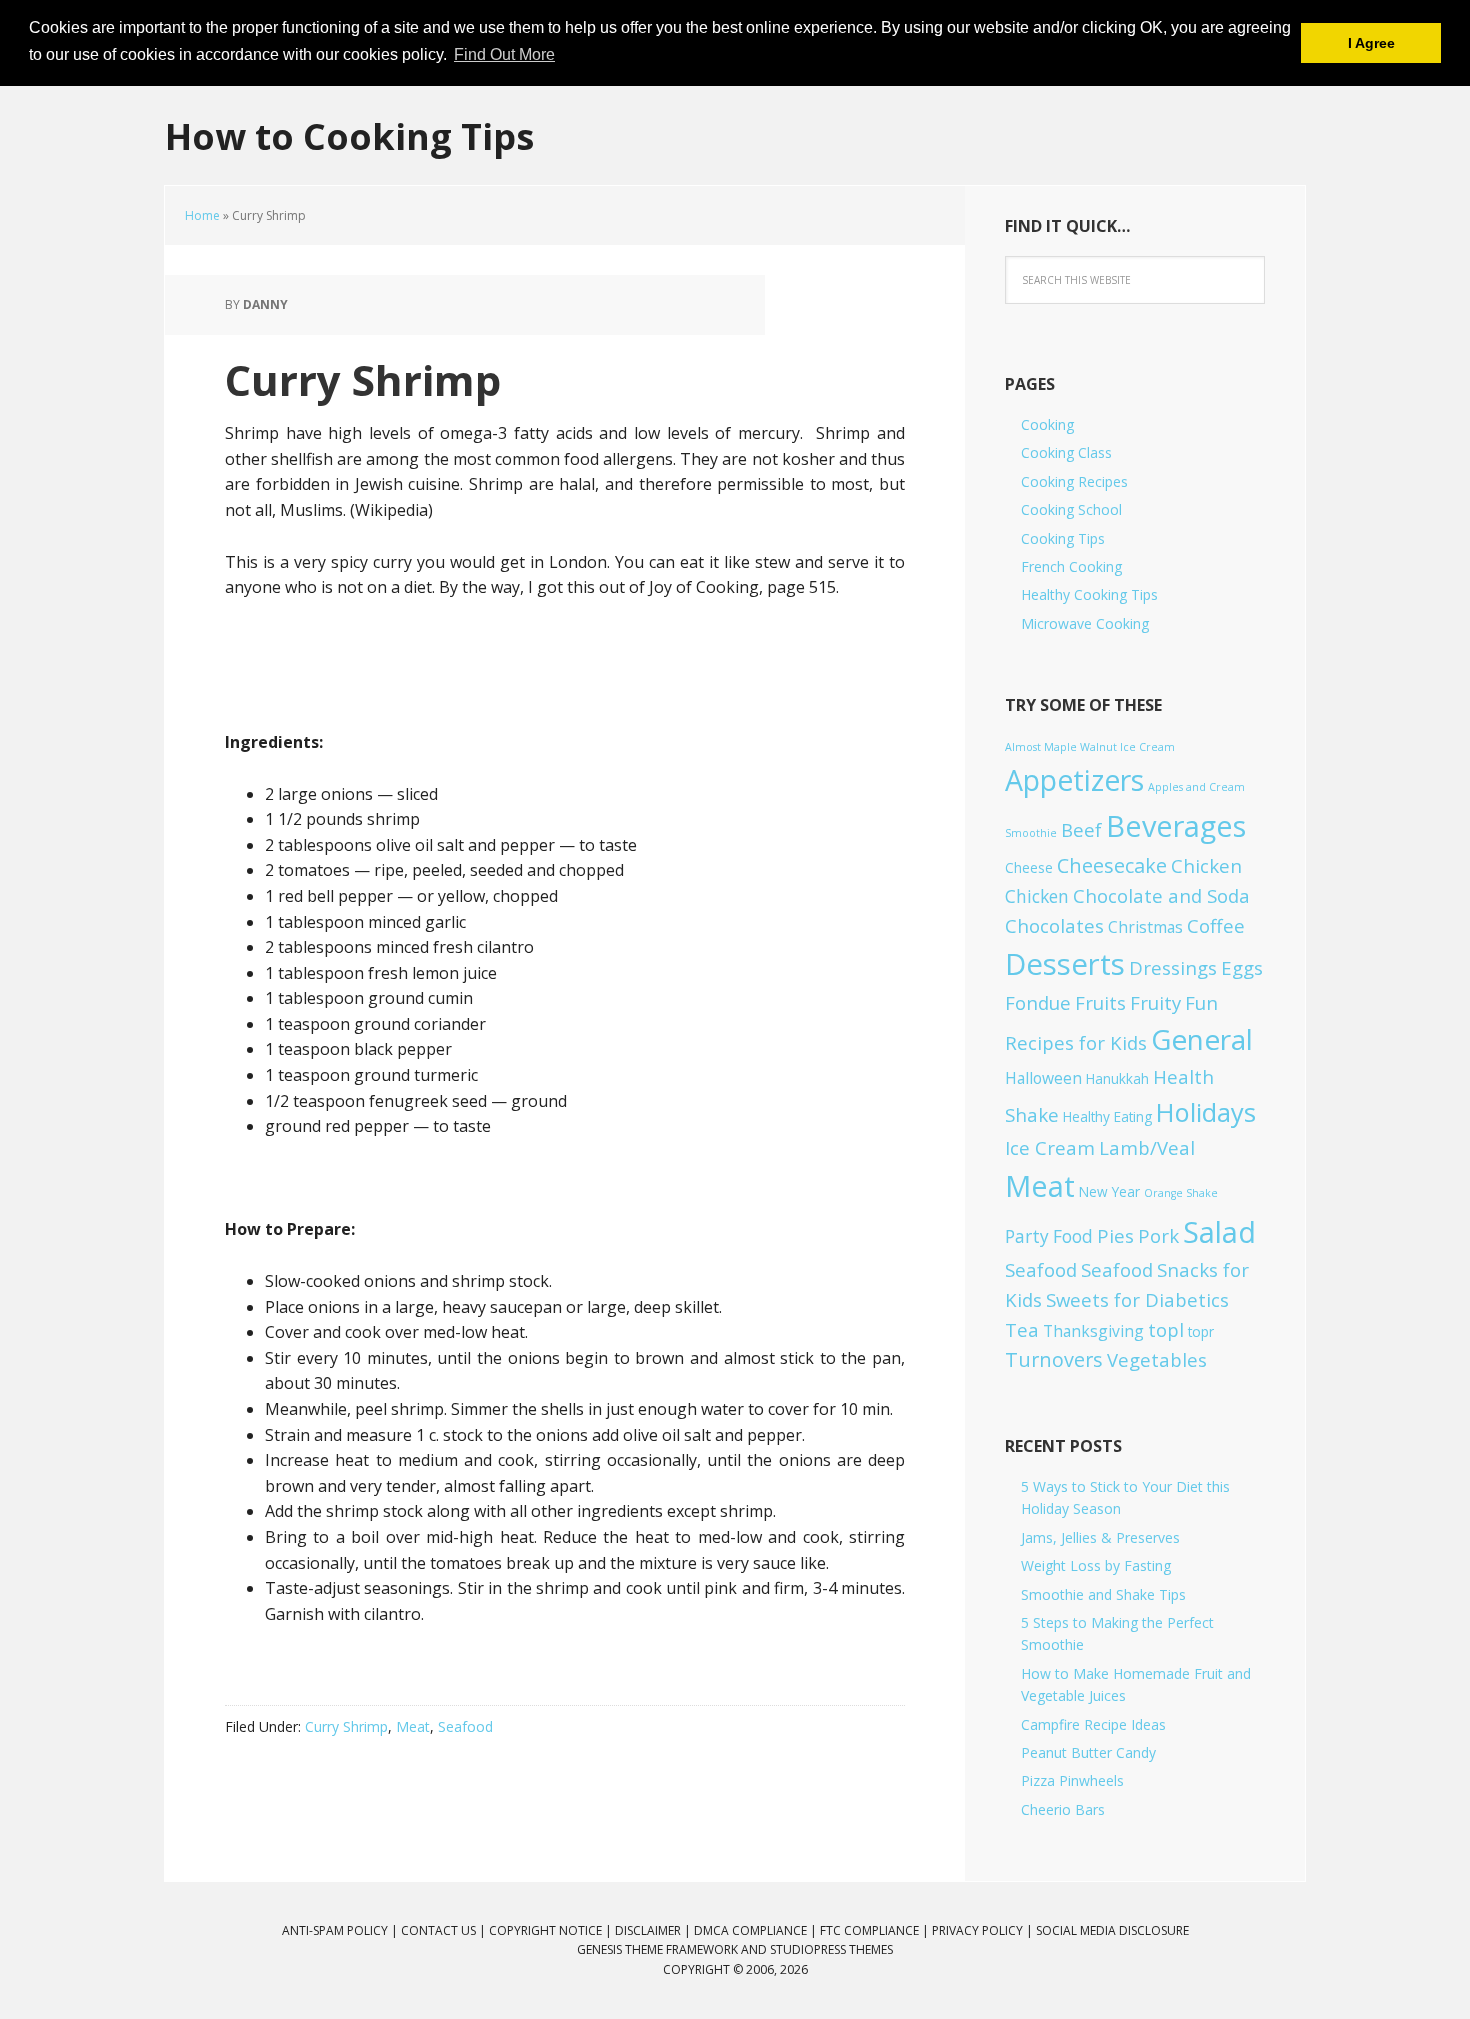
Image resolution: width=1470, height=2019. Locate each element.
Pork (1158, 1235)
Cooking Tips (1063, 538)
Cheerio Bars (1063, 1809)
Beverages (1176, 825)
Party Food (1049, 1236)
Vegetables (1157, 1359)
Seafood (465, 1726)
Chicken (1206, 865)
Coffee (1216, 925)
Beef (1081, 829)
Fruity (1155, 1002)
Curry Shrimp (346, 1726)
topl (1166, 1329)
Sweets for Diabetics (1137, 1299)
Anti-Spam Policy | (341, 1930)
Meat (413, 1726)
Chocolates (1054, 925)
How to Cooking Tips (349, 135)
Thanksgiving (1093, 1331)
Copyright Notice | (552, 1930)
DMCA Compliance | (757, 1930)
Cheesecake (1112, 865)
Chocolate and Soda (1161, 895)
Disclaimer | (654, 1930)
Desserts (1065, 964)
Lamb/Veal (1147, 1147)
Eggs (1242, 967)
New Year (1109, 1191)
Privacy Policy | (984, 1930)
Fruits (1100, 1002)
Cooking (1047, 424)
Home (202, 215)
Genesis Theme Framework (657, 1949)
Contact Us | (445, 1930)
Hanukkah (1117, 1078)
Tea (1022, 1329)
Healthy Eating (1107, 1116)
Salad (1219, 1231)
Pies (1115, 1235)
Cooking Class (1066, 452)
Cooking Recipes (1074, 481)
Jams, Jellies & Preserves (1100, 1537)
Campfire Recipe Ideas (1093, 1724)
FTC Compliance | (876, 1930)
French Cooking (1071, 566)
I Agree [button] (1371, 43)
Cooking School (1071, 509)
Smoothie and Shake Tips (1103, 1594)
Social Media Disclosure (1112, 1930)
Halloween (1043, 1078)
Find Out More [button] (504, 54)
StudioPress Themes (831, 1949)
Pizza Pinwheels (1072, 1780)
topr (1201, 1331)
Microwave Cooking (1085, 623)
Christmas (1145, 927)
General (1202, 1039)
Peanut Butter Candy (1088, 1752)
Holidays (1206, 1112)
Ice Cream (1050, 1147)
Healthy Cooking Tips (1089, 594)
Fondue (1038, 1002)
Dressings (1173, 967)
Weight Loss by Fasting (1096, 1565)
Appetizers (1074, 780)
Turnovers (1054, 1359)
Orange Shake (1181, 1193)
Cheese (1029, 867)
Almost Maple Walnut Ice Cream (1090, 747)
